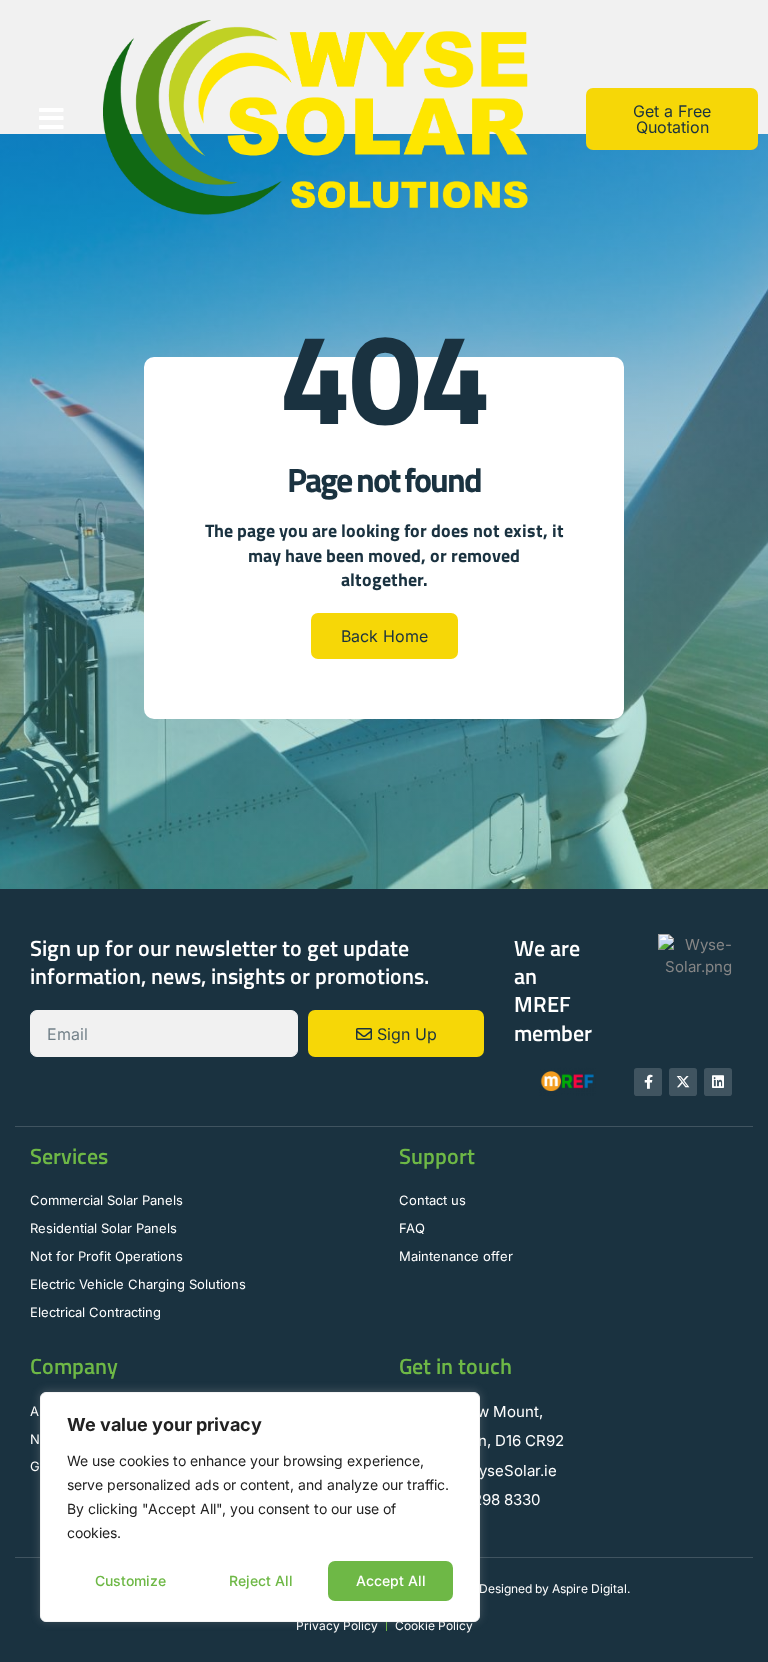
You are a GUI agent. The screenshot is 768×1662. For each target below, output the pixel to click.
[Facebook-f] (648, 1082)
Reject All (261, 1580)
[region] (260, 1507)
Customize (130, 1580)
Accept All (391, 1580)
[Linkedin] (718, 1082)
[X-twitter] (683, 1082)
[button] (51, 119)
